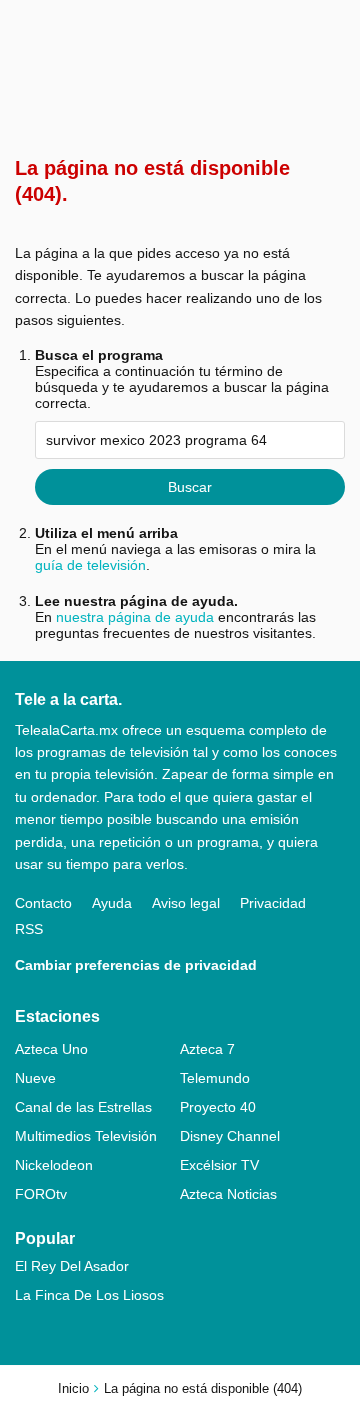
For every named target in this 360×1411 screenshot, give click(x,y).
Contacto (43, 903)
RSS (29, 929)
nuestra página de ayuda (135, 617)
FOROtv (41, 1194)
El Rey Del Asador (72, 1266)
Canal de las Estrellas (83, 1107)
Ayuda (112, 903)
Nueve (35, 1078)
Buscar (190, 487)
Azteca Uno (51, 1049)
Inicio (73, 1388)
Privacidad (273, 903)
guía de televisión (90, 565)
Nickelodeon (54, 1165)
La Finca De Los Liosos (89, 1295)
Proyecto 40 (218, 1107)
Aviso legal (186, 903)
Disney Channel (230, 1136)
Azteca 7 (207, 1049)
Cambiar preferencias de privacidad (136, 965)
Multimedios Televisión (86, 1136)
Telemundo (215, 1078)
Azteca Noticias (228, 1194)
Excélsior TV (219, 1165)
